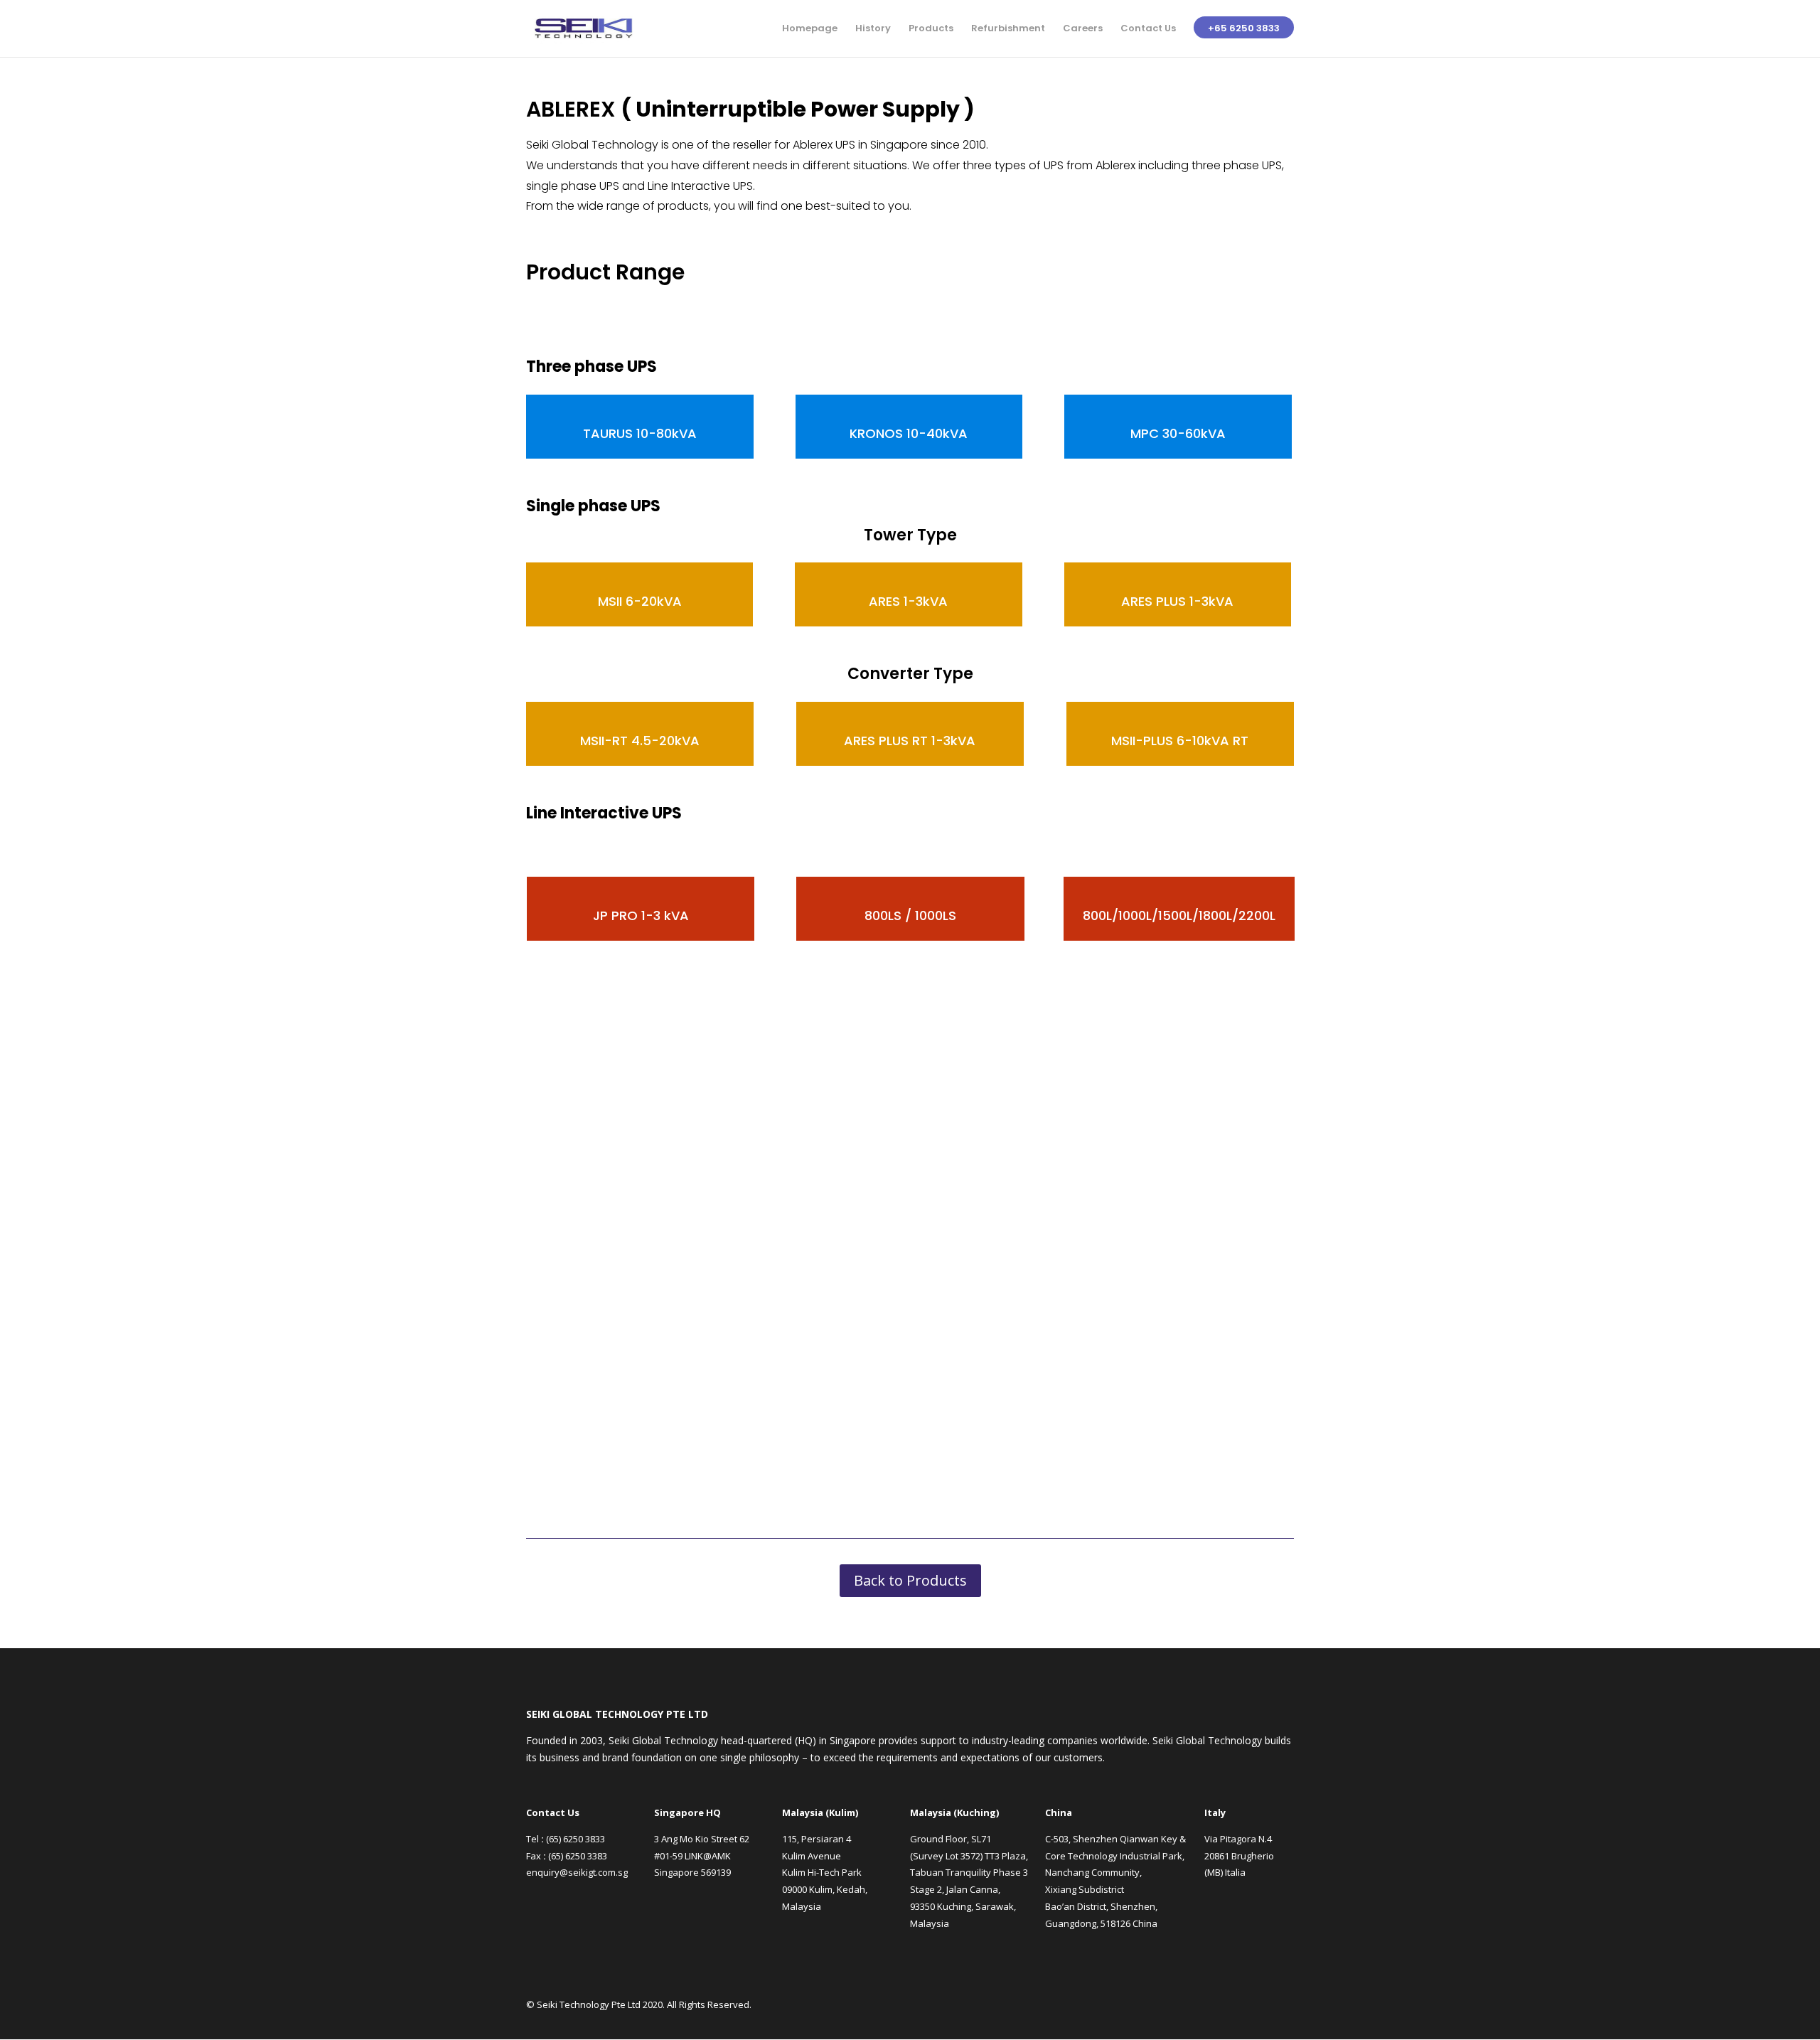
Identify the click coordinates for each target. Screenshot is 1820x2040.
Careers (1083, 29)
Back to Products (910, 1580)
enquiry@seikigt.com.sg (577, 1872)
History (873, 29)
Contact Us (1148, 29)
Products (931, 29)
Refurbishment (1008, 29)
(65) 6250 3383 (578, 1856)
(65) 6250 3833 (576, 1839)
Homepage (810, 29)
